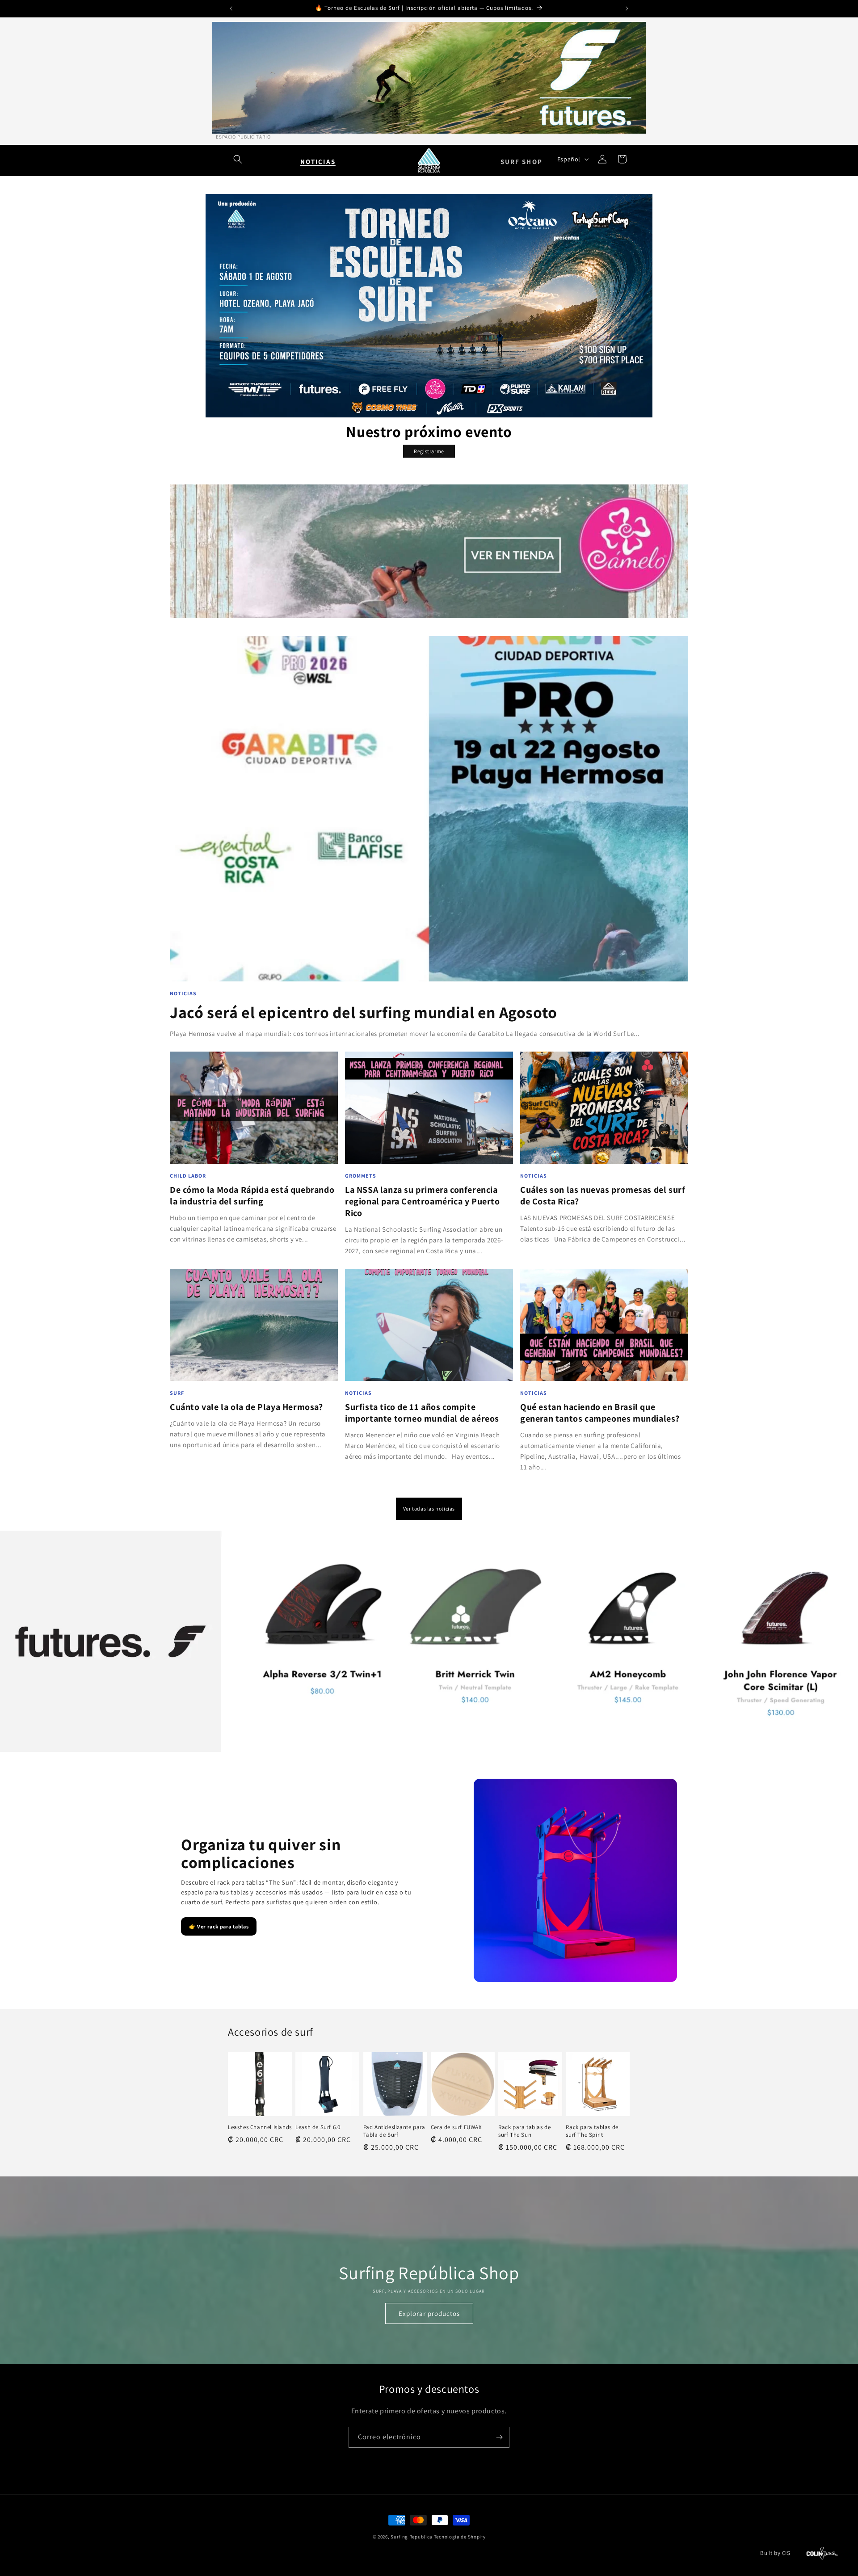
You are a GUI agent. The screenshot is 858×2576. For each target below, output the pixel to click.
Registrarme (429, 451)
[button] (238, 159)
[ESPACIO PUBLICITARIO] (429, 78)
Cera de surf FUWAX (456, 2127)
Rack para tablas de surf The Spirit (592, 2131)
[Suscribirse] (499, 2437)
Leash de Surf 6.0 (318, 2127)
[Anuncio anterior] (231, 8)
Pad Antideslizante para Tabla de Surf (394, 2131)
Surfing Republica (412, 2537)
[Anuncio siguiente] (627, 8)
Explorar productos (429, 2313)
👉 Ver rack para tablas (219, 1926)
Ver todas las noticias (429, 1509)
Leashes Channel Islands (260, 2127)
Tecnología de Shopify (460, 2537)
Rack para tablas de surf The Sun (524, 2131)
